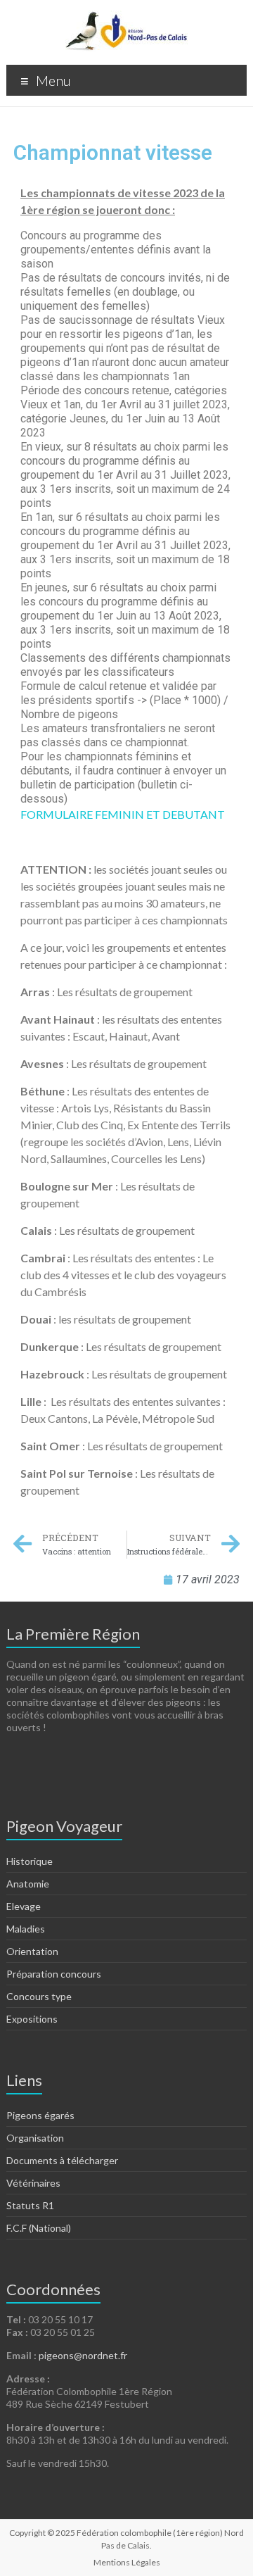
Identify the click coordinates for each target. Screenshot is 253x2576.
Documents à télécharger (62, 2160)
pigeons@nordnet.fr (83, 2355)
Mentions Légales (127, 2562)
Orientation (32, 1951)
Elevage (24, 1906)
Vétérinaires (33, 2183)
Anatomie (28, 1884)
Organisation (35, 2138)
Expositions (32, 2019)
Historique (30, 1861)
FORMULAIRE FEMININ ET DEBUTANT (123, 814)
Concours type (39, 1996)
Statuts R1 (30, 2205)
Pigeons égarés (40, 2115)
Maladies (26, 1929)
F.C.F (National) (39, 2228)
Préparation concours (54, 1974)
